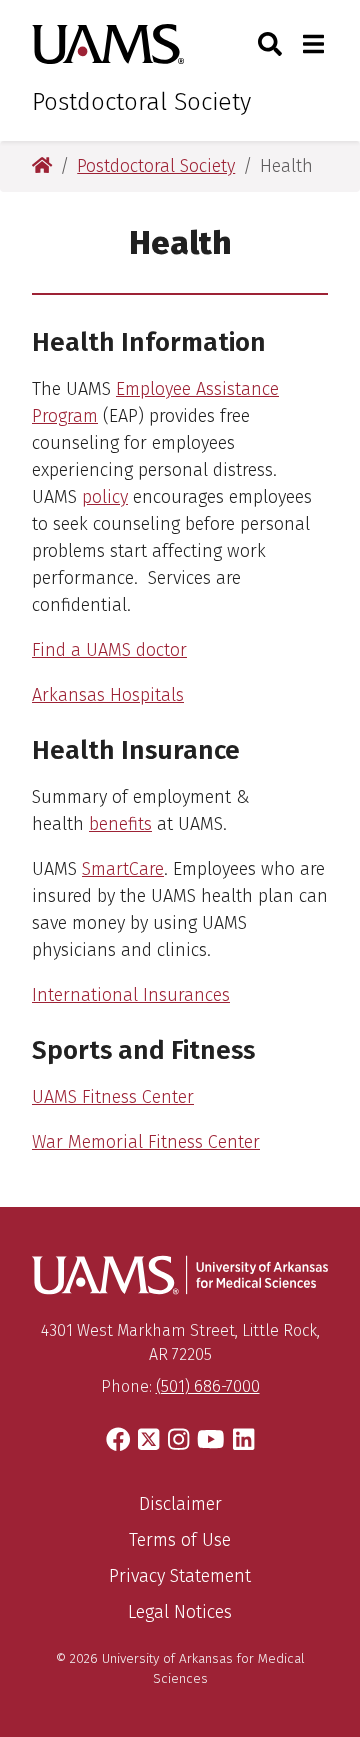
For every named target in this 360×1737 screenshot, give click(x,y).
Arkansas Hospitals (108, 695)
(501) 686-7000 (208, 1386)
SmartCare (123, 869)
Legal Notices (180, 1612)
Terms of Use (180, 1540)
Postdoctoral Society (141, 102)
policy (105, 497)
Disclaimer (180, 1504)
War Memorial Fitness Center (146, 1142)
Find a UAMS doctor (109, 650)
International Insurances (131, 995)
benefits (120, 824)
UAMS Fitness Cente (109, 1097)
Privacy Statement (180, 1576)
